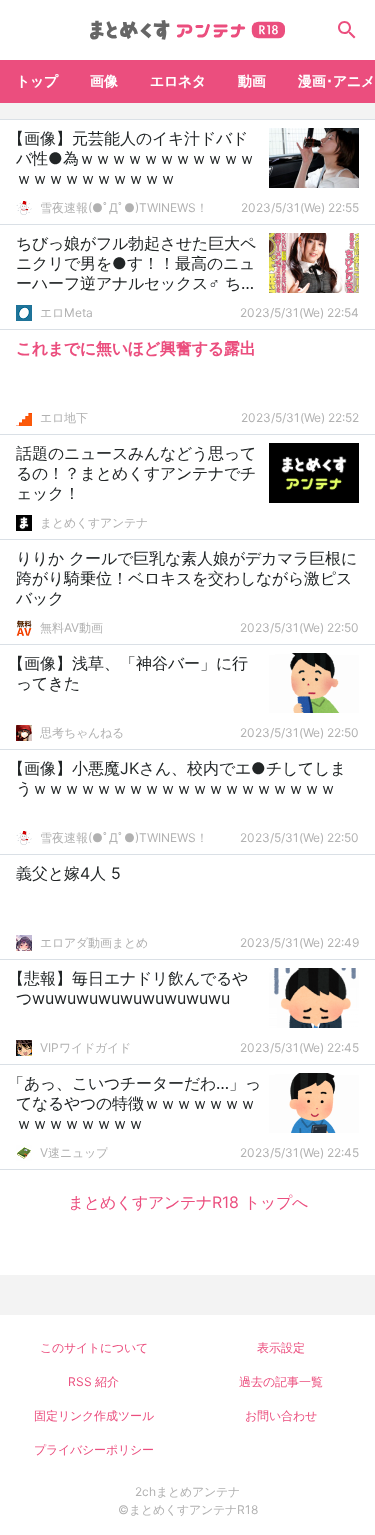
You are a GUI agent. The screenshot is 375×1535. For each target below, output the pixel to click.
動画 (252, 80)
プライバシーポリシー (94, 1449)
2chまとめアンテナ (187, 1491)
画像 (104, 80)
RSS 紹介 (93, 1381)
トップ (37, 80)
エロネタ (178, 80)
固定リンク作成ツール (94, 1415)
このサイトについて (94, 1347)
